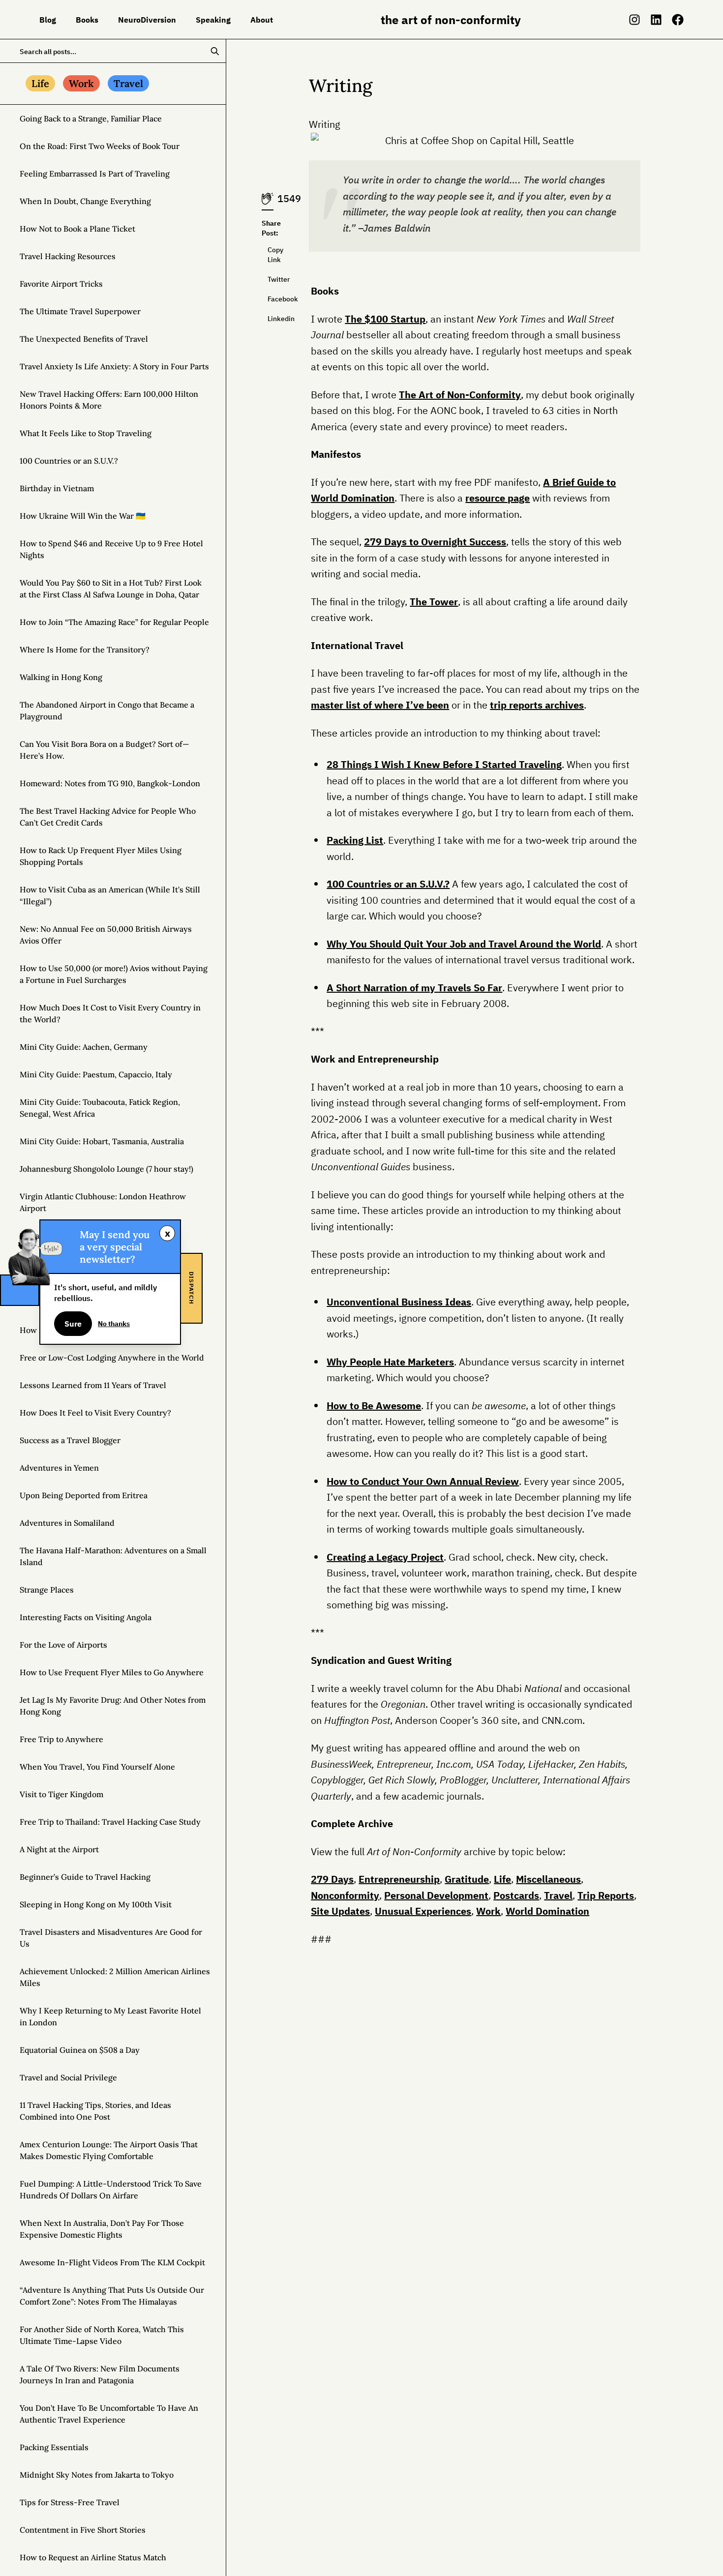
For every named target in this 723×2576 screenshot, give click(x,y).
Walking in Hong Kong (61, 677)
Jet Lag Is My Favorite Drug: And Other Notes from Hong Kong (113, 1706)
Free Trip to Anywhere (61, 1739)
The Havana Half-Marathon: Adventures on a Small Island (113, 1556)
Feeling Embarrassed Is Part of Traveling (95, 174)
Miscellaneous (548, 1879)
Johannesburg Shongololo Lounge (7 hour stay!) (106, 1169)
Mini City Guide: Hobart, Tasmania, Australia (102, 1141)
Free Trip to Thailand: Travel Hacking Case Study (110, 1822)
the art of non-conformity (451, 20)
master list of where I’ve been (380, 705)
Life (502, 1879)
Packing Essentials (54, 2447)
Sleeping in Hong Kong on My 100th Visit (96, 1904)
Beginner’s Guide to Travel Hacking (85, 1877)
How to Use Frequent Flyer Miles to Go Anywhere (112, 1672)
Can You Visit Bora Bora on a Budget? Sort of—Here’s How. (104, 750)
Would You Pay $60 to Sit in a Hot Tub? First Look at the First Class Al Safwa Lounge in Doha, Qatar (111, 589)
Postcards (516, 1895)
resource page (497, 498)
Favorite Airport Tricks (61, 284)
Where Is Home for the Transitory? (85, 650)
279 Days (332, 1879)
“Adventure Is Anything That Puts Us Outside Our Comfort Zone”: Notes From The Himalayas (112, 2296)
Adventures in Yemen (59, 1468)
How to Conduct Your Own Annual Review (423, 1481)
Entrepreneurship (399, 1879)
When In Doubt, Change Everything (85, 201)
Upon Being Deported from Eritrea (84, 1495)
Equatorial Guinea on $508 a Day (80, 2050)
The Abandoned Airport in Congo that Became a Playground (107, 711)
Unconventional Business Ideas (399, 1302)
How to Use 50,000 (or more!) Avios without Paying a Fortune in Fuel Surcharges (114, 974)
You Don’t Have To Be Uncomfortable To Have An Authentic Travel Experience (109, 2414)
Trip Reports (606, 1895)
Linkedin (271, 319)
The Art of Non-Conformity (460, 395)
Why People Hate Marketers (390, 1362)
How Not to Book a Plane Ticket (77, 229)
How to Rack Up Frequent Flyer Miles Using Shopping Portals (101, 856)
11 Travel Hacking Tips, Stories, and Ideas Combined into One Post (95, 2111)
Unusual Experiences (423, 1911)
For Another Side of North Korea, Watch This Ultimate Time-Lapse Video (102, 2335)
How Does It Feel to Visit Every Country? (95, 1413)
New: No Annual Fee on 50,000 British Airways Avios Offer (106, 935)
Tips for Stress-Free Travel (70, 2502)
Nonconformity (345, 1895)
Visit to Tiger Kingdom (61, 1794)
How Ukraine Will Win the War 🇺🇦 (83, 516)
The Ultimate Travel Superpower (80, 311)
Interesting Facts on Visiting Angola (86, 1617)
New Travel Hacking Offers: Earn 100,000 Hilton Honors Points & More (109, 400)
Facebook (271, 299)
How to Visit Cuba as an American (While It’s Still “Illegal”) (110, 895)
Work (488, 1911)
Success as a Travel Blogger (70, 1440)
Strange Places (47, 1590)
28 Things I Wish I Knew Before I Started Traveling (444, 764)
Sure (73, 1324)
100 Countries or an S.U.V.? (69, 461)
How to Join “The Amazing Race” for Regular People (114, 622)
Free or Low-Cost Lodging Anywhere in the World (112, 1358)
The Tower (434, 602)
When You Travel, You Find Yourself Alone (97, 1767)
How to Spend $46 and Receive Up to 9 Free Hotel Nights (111, 549)
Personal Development (436, 1895)
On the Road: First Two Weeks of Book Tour (100, 146)
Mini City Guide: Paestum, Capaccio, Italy (96, 1074)
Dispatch (192, 1288)
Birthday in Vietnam (57, 488)
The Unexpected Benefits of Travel (84, 339)
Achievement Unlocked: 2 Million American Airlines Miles (115, 1977)
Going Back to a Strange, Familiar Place (91, 118)
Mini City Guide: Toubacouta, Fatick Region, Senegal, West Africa (100, 1108)
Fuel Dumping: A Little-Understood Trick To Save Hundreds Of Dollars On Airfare (111, 2190)
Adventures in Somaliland (67, 1523)
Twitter (271, 279)
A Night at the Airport (59, 1849)
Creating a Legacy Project (385, 1557)
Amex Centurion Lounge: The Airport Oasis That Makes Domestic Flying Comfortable (109, 2150)
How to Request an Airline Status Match (93, 2557)
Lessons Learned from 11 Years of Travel (93, 1385)
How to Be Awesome (374, 1406)
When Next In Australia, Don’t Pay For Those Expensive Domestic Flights (102, 2229)
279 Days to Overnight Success (435, 542)
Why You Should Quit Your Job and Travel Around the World (464, 944)
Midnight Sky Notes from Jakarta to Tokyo (97, 2475)
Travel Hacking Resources (68, 256)
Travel (558, 1895)
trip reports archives (537, 705)
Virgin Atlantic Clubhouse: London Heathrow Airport (103, 1202)
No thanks (114, 1324)
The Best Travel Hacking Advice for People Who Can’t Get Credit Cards (108, 817)
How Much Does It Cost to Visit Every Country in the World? (110, 1013)
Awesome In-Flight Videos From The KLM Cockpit (112, 2262)
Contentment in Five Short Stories (83, 2530)
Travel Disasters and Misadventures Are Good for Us (111, 1938)
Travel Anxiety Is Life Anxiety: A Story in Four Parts (114, 366)
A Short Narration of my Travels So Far (414, 988)
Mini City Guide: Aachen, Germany (84, 1047)
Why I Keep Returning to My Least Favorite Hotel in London (110, 2016)
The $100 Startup (385, 319)
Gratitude (467, 1879)
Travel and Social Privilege (68, 2077)
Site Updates (340, 1911)
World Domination (547, 1911)
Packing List (355, 840)
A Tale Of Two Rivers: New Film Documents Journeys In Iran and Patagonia (100, 2374)
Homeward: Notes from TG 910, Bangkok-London (110, 783)
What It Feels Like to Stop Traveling (86, 433)
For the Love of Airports (63, 1645)
